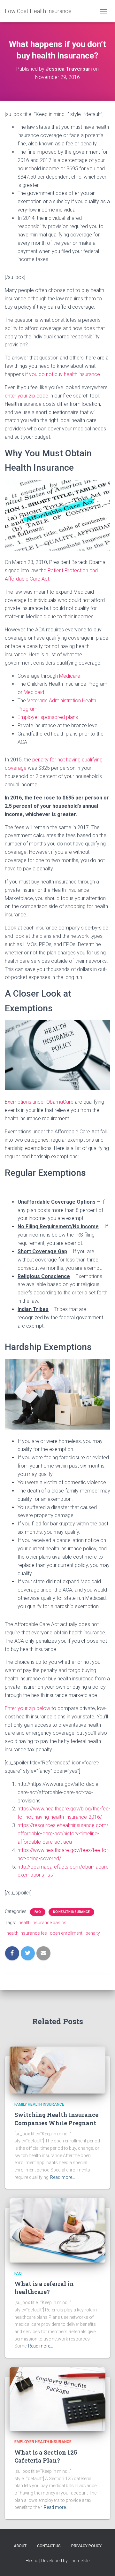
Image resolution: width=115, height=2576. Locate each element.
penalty (93, 1933)
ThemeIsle (79, 2561)
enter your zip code (27, 396)
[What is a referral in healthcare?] (57, 2230)
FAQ (38, 1912)
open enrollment (66, 1933)
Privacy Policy (86, 2546)
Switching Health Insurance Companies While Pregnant (56, 2119)
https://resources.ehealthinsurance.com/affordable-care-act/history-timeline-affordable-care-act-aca (63, 1834)
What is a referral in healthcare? (44, 2288)
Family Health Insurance (39, 2104)
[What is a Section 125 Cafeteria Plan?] (57, 2399)
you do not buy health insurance (65, 374)
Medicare (70, 676)
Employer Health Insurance (43, 2442)
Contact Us (49, 2546)
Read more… (63, 2177)
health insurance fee (27, 1933)
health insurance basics (42, 1923)
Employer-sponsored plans (48, 717)
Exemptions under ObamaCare (39, 1102)
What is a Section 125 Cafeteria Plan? (46, 2456)
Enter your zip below (27, 1708)
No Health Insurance (71, 1912)
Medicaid (34, 692)
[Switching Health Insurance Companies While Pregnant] (57, 2070)
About (20, 2546)
